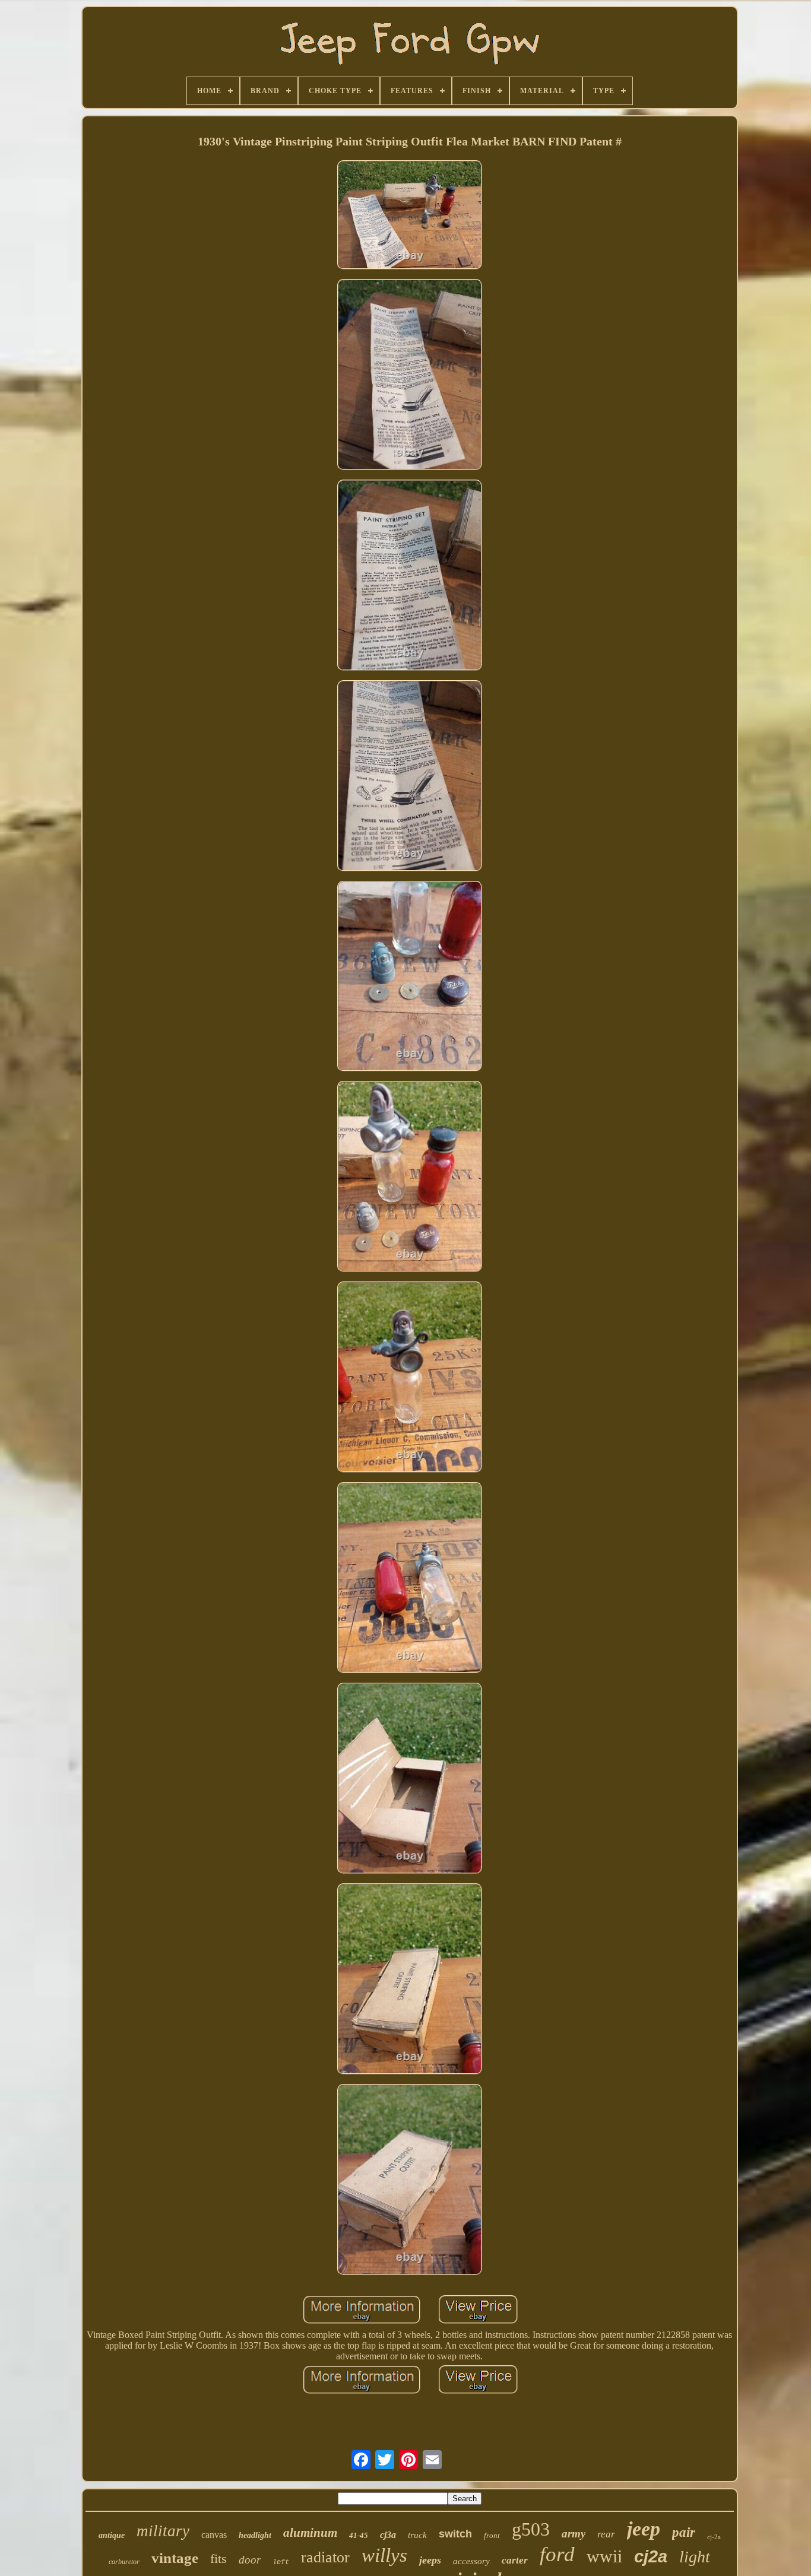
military (163, 2531)
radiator (325, 2557)
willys (384, 2555)
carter (515, 2560)
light (695, 2557)
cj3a (388, 2535)
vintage (175, 2558)
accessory (471, 2561)
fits (218, 2558)
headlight (255, 2535)
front (492, 2535)
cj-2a (714, 2537)
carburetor (124, 2562)
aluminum (310, 2533)
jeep (644, 2529)
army (574, 2534)
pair (684, 2532)
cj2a (651, 2556)
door (250, 2560)
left (281, 2562)
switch (455, 2534)
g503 (531, 2529)
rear (606, 2534)
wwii (604, 2556)
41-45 (359, 2535)
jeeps (430, 2560)
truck (417, 2535)
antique (112, 2535)
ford (557, 2554)
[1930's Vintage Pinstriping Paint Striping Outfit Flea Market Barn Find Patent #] (410, 216)
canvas (214, 2535)
